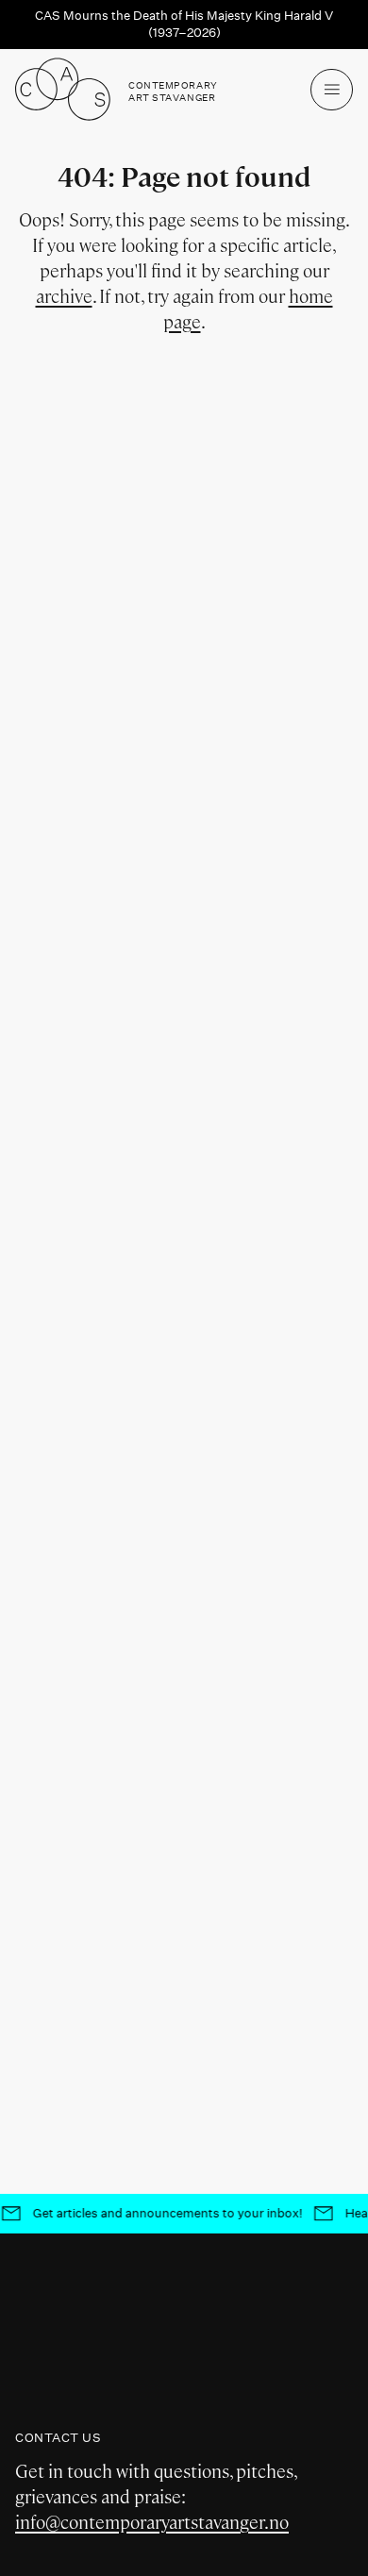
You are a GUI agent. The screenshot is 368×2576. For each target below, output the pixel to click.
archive (64, 297)
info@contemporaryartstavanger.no (152, 2523)
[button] (332, 90)
